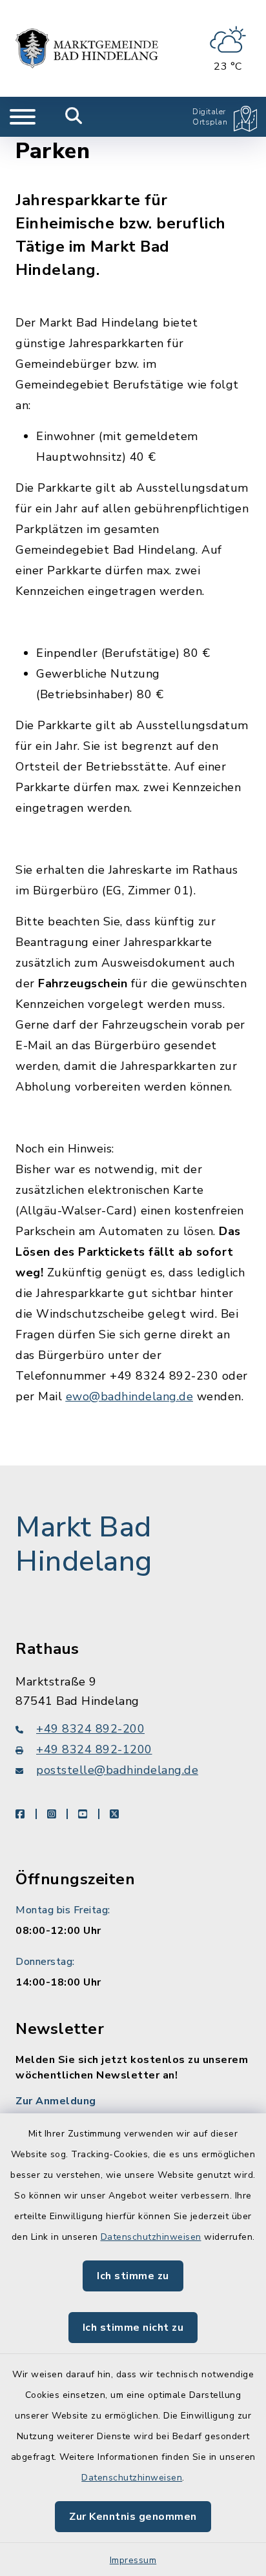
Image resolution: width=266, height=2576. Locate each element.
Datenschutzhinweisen (151, 2237)
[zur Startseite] (87, 48)
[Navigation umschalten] (23, 117)
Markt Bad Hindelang (84, 1545)
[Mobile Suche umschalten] (74, 117)
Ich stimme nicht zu (133, 2328)
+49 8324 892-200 (90, 1729)
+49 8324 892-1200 (94, 1749)
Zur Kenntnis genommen (133, 2517)
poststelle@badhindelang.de (117, 1770)
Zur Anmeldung (56, 2101)
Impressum (133, 2560)
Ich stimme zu (133, 2276)
